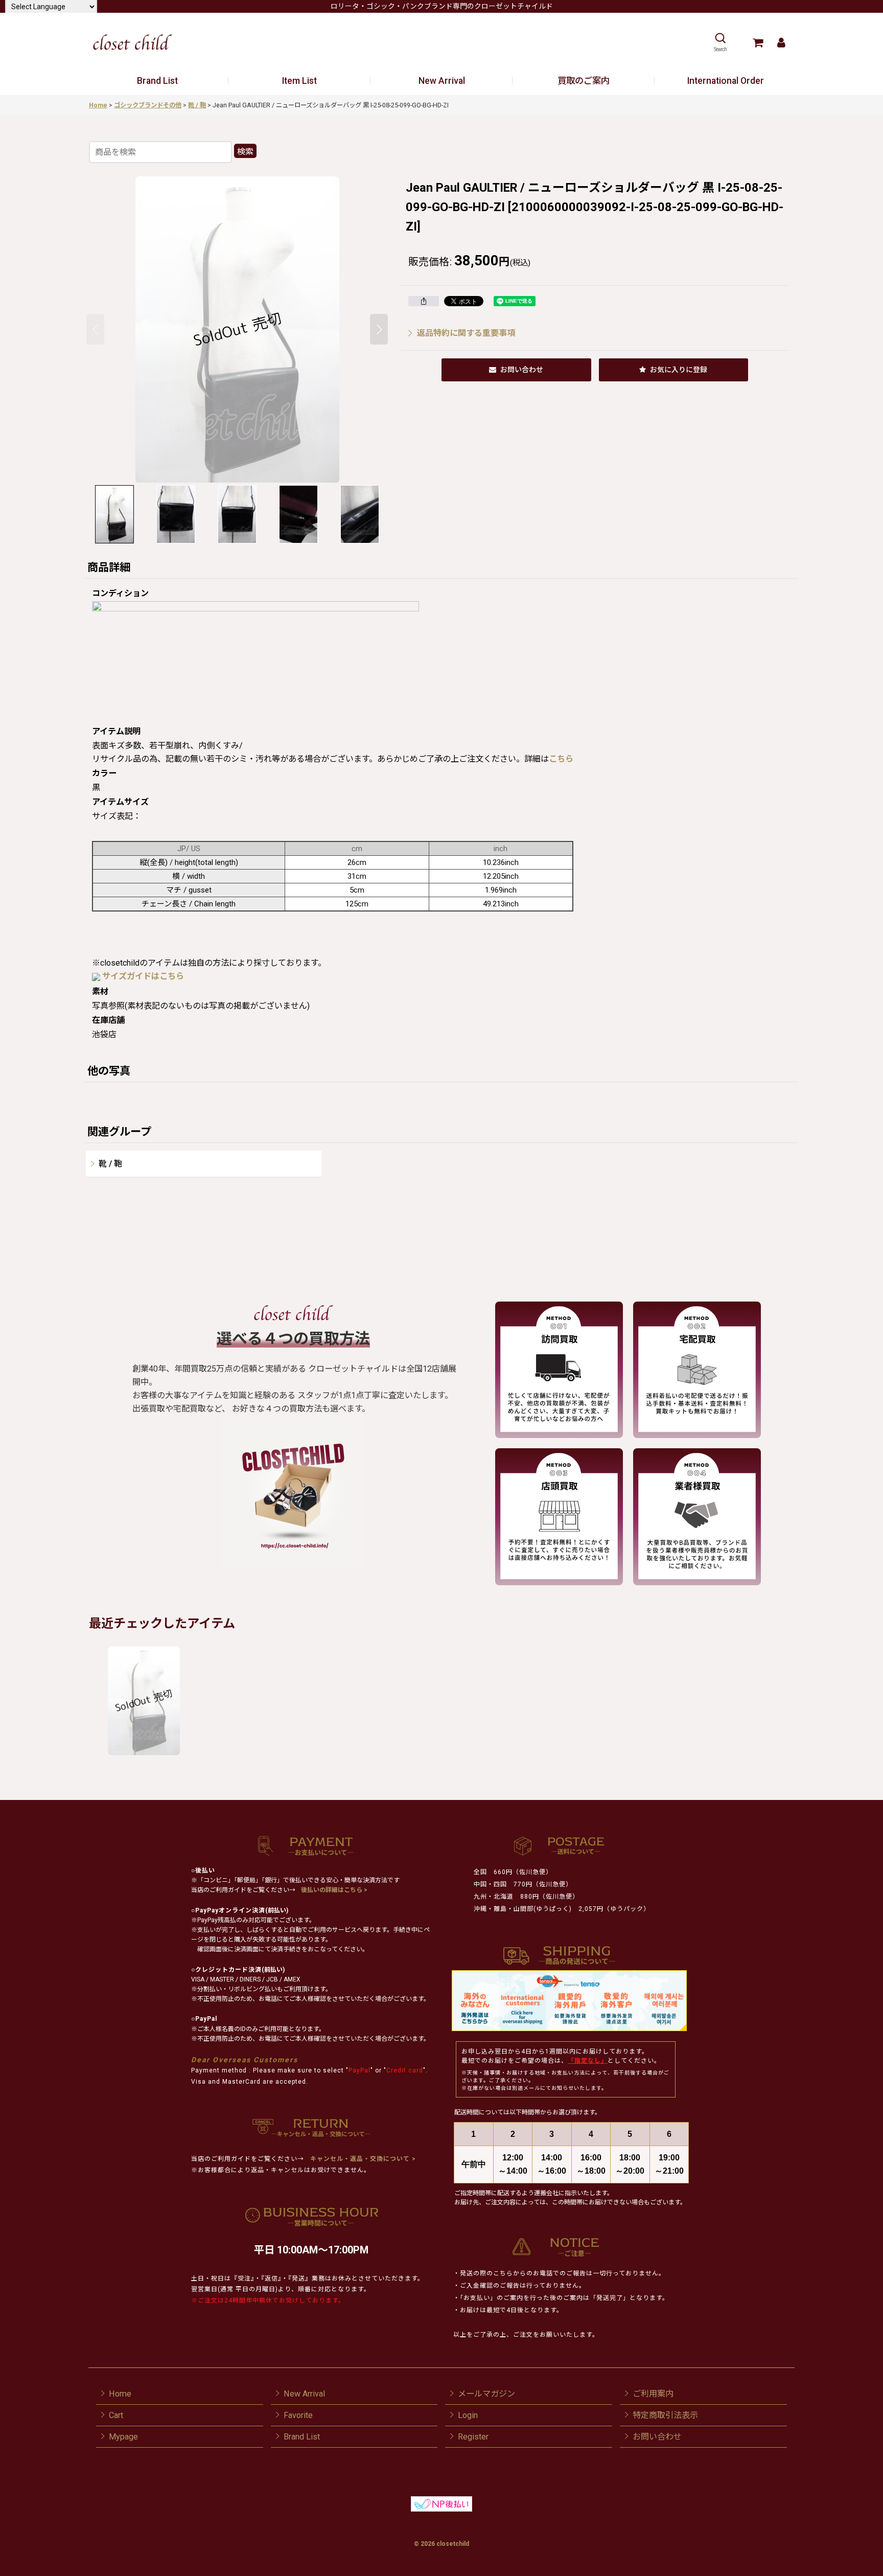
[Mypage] (781, 42)
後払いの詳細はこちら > (334, 1890)
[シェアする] (424, 301)
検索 (245, 152)
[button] (720, 42)
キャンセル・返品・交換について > (362, 2159)
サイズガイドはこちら (143, 976)
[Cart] (758, 42)
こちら (561, 759)
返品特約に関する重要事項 (466, 333)
